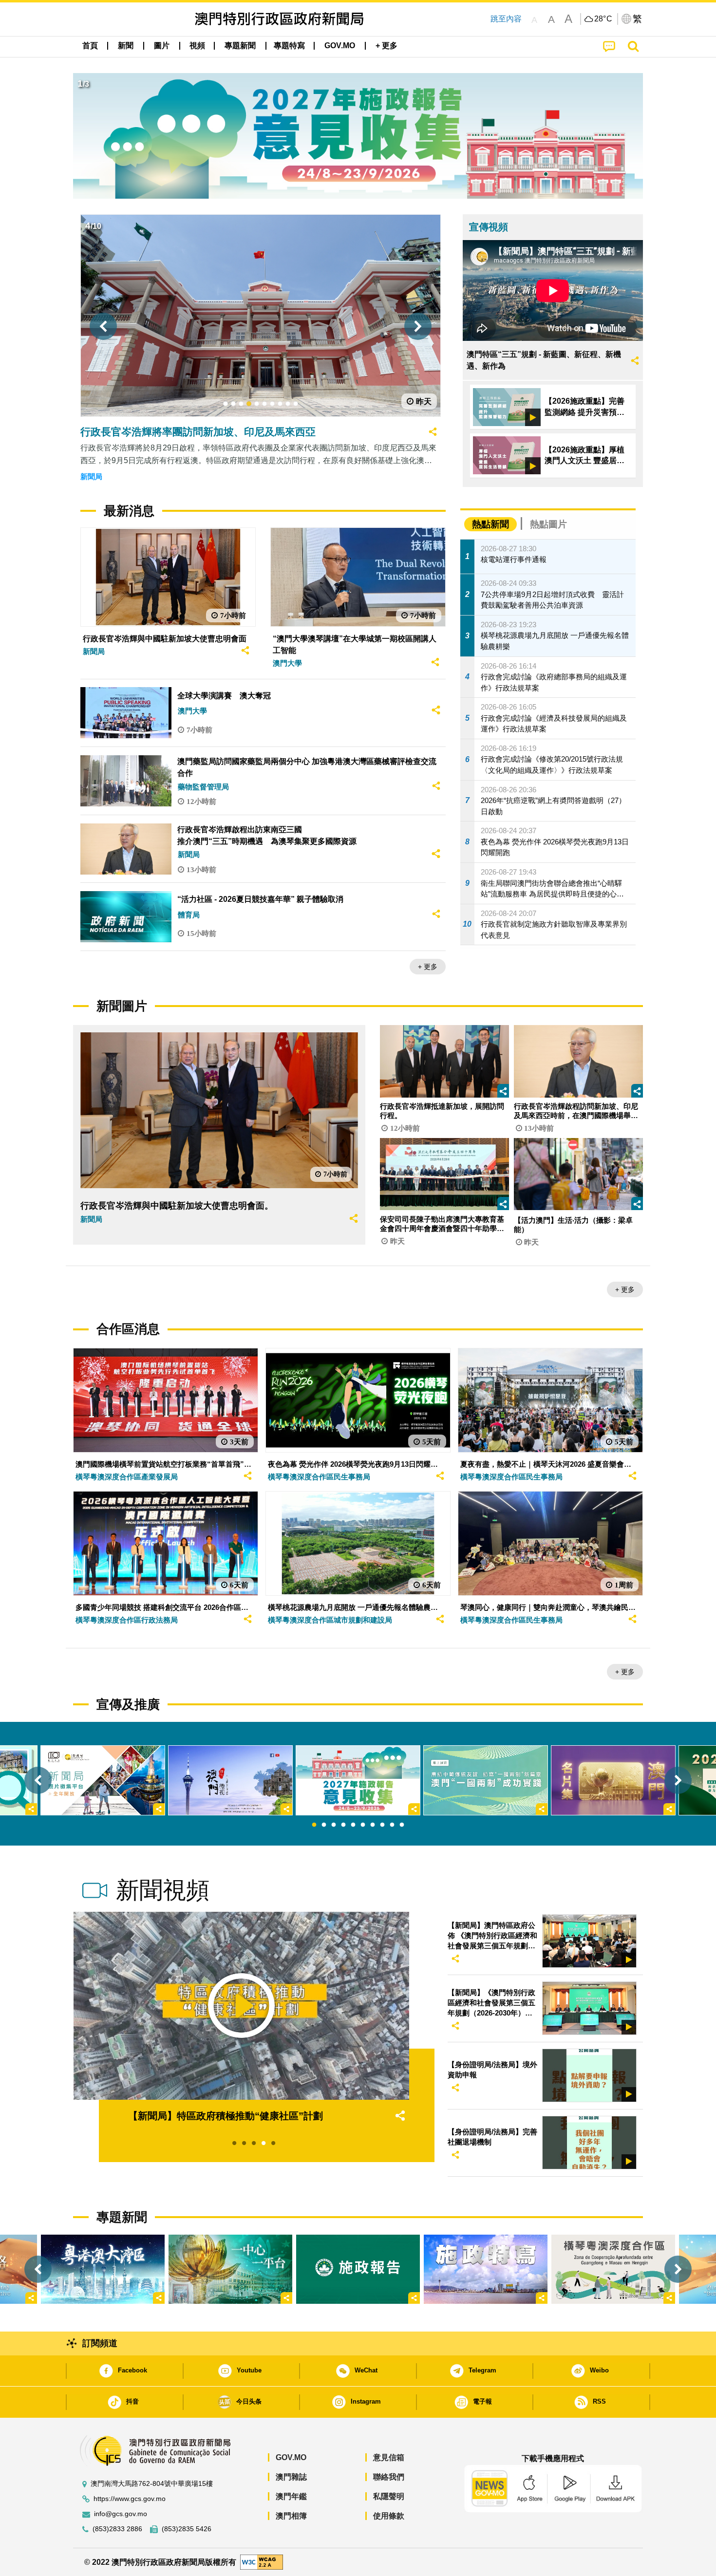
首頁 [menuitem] (90, 46)
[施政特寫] (486, 2269)
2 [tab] (324, 1825)
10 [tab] (402, 1825)
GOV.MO (291, 2457)
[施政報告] (358, 2269)
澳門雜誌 (291, 2477)
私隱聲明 (389, 2496)
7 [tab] (373, 1825)
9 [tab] (392, 1825)
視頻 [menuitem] (197, 46)
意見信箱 (389, 2457)
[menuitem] (126, 46)
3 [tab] (334, 1825)
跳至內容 (506, 19)
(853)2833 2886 (117, 2529)
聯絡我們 (389, 2477)
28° (603, 19)
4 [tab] (343, 1825)
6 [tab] (363, 1825)
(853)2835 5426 (187, 2529)
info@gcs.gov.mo (121, 2514)
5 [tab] (353, 1825)
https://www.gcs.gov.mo (130, 2499)
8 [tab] (382, 1825)
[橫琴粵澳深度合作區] (613, 2269)
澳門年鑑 (291, 2496)
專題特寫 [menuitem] (289, 46)
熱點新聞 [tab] (490, 524)
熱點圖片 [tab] (548, 524)
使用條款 (389, 2516)
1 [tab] (314, 1825)
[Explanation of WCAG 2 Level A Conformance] (262, 2562)
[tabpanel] (358, 1780)
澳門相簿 (291, 2516)
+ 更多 (428, 967)
